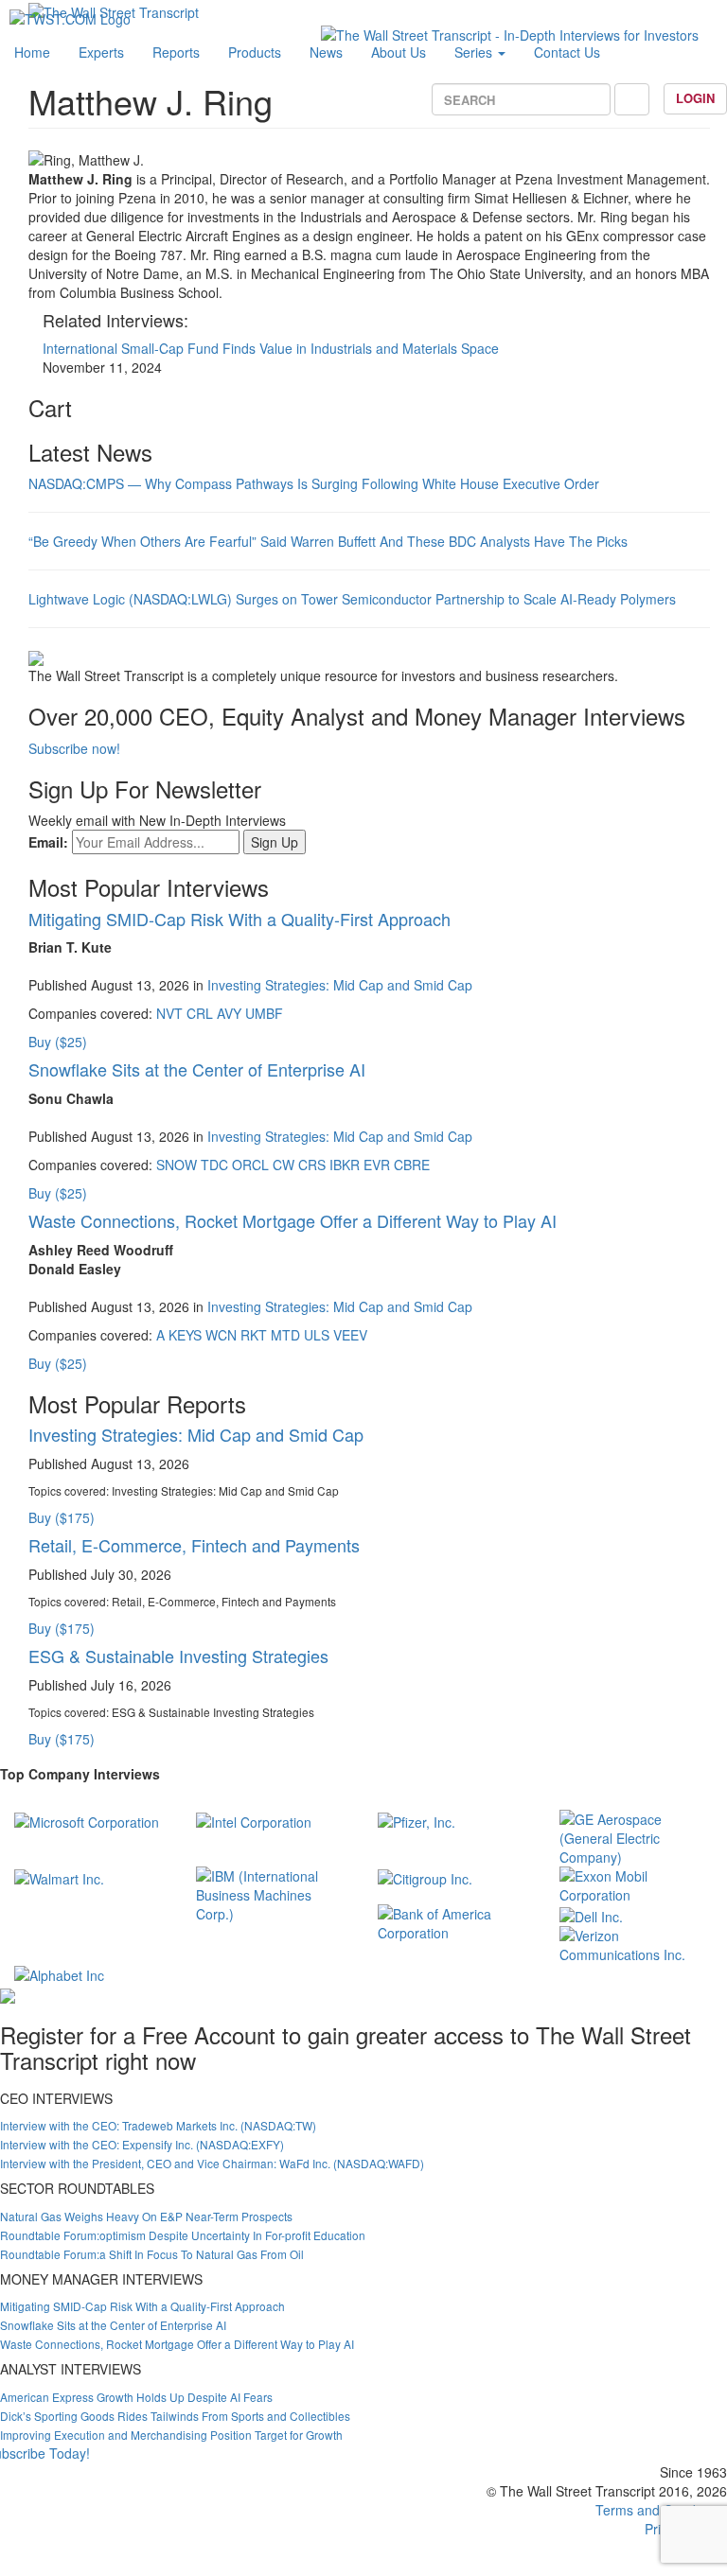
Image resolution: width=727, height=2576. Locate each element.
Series (475, 52)
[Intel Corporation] (254, 1819)
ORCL (250, 1165)
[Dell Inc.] (591, 1914)
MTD (285, 1335)
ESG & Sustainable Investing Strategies (178, 1656)
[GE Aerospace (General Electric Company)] (636, 1836)
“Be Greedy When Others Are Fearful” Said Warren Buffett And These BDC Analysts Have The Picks (328, 541)
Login (695, 98)
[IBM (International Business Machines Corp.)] (273, 1893)
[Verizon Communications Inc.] (636, 1942)
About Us (399, 52)
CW (284, 1165)
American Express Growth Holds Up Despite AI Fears (136, 2397)
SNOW (177, 1165)
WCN (221, 1335)
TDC (214, 1165)
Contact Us (567, 52)
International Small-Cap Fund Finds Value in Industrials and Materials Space (271, 348)
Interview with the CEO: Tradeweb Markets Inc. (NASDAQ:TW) (158, 2125)
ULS (317, 1335)
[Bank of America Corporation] (454, 1921)
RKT (254, 1335)
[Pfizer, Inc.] (417, 1819)
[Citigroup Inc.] (425, 1876)
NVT (169, 1013)
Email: (48, 842)
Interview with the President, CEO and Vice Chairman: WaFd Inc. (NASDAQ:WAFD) (212, 2163)
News (326, 52)
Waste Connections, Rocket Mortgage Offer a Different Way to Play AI (293, 1220)
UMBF (264, 1013)
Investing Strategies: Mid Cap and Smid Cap (340, 985)
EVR (377, 1165)
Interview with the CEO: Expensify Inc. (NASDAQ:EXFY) (142, 2144)
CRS (312, 1165)
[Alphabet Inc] (59, 1973)
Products (255, 52)
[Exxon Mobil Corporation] (636, 1884)
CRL (200, 1013)
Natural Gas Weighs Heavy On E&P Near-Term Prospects (146, 2216)
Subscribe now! (74, 748)
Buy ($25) (58, 1042)
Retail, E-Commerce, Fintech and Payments (194, 1545)
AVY (229, 1013)
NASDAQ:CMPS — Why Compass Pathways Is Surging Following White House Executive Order (314, 483)
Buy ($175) (62, 1517)
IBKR (345, 1165)
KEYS (185, 1335)
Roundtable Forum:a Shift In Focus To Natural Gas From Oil (152, 2254)
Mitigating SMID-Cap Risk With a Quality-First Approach (239, 919)
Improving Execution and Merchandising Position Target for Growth (171, 2435)
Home (32, 52)
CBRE (412, 1165)
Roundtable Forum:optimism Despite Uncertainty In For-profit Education (183, 2235)
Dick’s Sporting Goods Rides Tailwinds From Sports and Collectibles (175, 2416)
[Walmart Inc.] (59, 1876)
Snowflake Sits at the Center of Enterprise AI (197, 1069)
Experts (101, 52)
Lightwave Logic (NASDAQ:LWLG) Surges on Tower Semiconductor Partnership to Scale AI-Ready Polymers (352, 599)
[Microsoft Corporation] (87, 1819)
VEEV (350, 1335)
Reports (176, 52)
